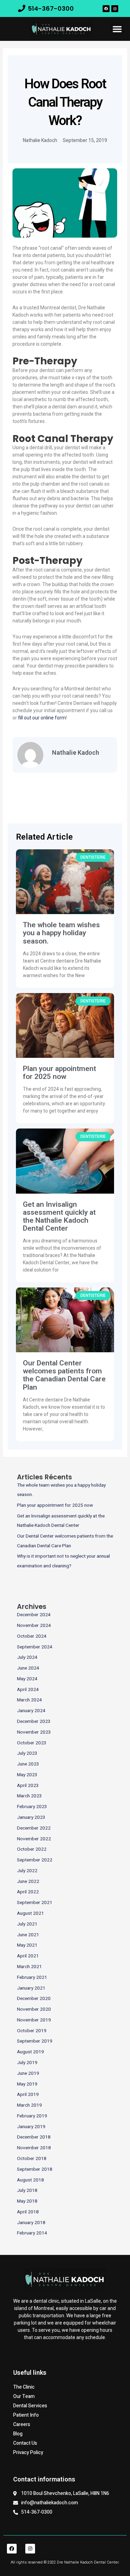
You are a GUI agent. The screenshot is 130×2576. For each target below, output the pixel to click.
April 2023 (28, 1786)
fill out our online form (42, 718)
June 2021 (28, 1935)
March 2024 (29, 1700)
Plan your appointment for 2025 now (59, 1073)
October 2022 (32, 1849)
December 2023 (34, 1721)
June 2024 (28, 1668)
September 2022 (35, 1860)
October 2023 (32, 1743)
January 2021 (31, 1988)
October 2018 (32, 2159)
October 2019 (32, 2031)
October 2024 (32, 1636)
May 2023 (27, 1775)
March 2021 (29, 1967)
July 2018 (27, 2190)
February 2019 (32, 2116)
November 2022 (34, 1839)
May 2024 (27, 1679)
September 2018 (35, 2169)
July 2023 (27, 1753)
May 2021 (27, 1945)
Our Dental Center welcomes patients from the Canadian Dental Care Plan (64, 1375)
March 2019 (29, 2105)
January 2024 (31, 1711)
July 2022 (27, 1871)
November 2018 (34, 2148)
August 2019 (31, 2052)
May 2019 (27, 2084)
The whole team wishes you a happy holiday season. (61, 933)
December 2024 (34, 1615)
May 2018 (27, 2201)
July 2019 (27, 2063)
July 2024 (27, 1657)
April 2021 (28, 1956)
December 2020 (34, 1999)
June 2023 (28, 1764)
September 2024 (35, 1647)
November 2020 (34, 2009)
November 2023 (34, 1732)
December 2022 (34, 1828)
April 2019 (28, 2095)
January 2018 (31, 2223)
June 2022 (28, 1882)
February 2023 (32, 1807)
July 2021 (27, 1924)
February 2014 (32, 2233)
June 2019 (28, 2073)
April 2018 (28, 2212)
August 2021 (31, 1913)
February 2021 (32, 1977)
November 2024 (34, 1626)
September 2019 (35, 2041)
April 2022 (28, 1892)
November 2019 (34, 2020)
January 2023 (31, 1817)
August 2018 (31, 2180)
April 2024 (28, 1690)
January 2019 (31, 2127)
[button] (117, 29)
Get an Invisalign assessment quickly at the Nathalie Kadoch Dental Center (59, 1216)
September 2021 (35, 1903)
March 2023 (29, 1796)
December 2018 (34, 2137)
